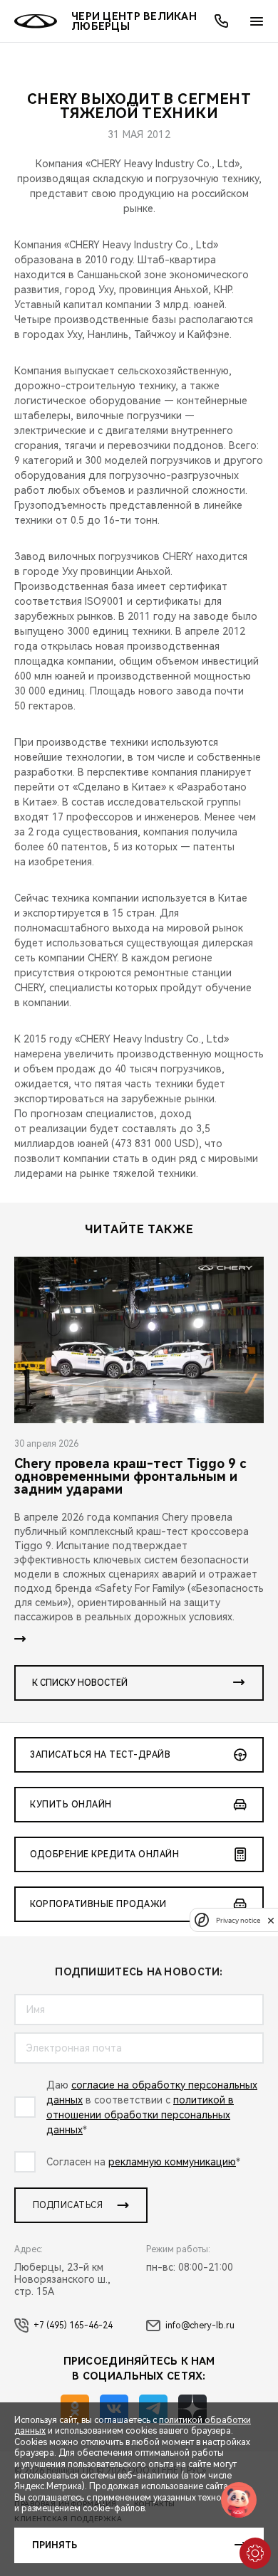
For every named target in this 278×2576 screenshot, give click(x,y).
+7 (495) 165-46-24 (73, 2326)
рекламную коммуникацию (172, 2162)
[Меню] (257, 21)
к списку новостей (80, 1683)
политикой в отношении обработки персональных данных (140, 2115)
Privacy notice (238, 1920)
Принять (55, 2545)
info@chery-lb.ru (200, 2326)
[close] (271, 1920)
